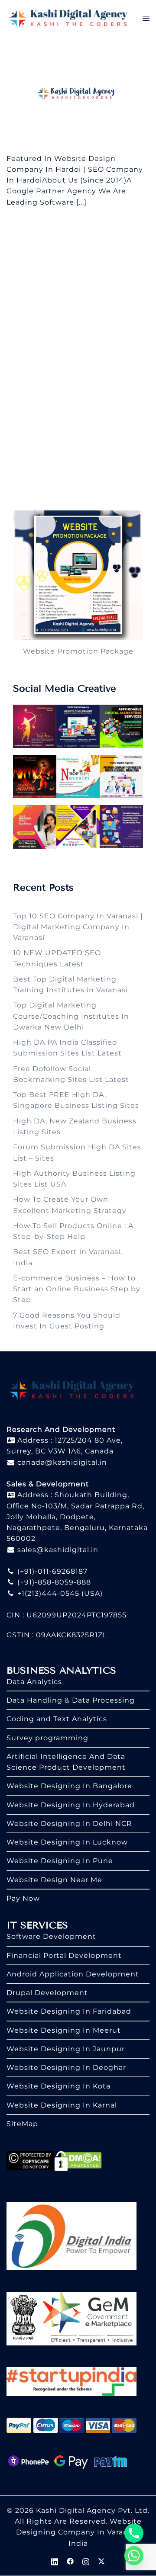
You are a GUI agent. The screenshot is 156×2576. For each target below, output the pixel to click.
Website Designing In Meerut (64, 2030)
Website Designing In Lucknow (67, 1842)
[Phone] (134, 2533)
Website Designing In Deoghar (66, 2068)
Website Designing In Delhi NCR (69, 1824)
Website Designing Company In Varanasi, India (79, 2532)
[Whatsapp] (134, 2556)
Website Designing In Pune (60, 1861)
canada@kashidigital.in (61, 1462)
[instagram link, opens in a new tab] (86, 2561)
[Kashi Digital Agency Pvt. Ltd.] (68, 18)
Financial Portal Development (64, 1955)
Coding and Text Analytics (57, 1719)
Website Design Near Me (54, 1880)
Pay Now (23, 1898)
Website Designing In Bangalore (69, 1786)
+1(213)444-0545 (47, 1593)
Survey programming (47, 1738)
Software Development (51, 1936)
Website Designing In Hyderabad (71, 1805)
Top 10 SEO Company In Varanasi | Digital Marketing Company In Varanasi (78, 927)
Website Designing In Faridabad (69, 2011)
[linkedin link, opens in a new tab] (55, 2561)
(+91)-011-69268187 (51, 1571)
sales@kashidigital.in (58, 1550)
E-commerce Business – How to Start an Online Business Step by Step (77, 1289)
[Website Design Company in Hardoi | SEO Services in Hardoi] (78, 94)
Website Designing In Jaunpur (66, 2049)
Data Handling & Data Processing (71, 1700)
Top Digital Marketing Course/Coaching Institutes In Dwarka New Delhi (71, 1016)
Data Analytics (34, 1682)
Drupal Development (47, 1993)
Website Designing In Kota (58, 2086)
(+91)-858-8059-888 (53, 1582)
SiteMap (22, 2124)
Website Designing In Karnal (62, 2105)
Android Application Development (73, 1974)
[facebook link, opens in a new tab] (70, 2561)
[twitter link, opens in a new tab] (101, 2561)
